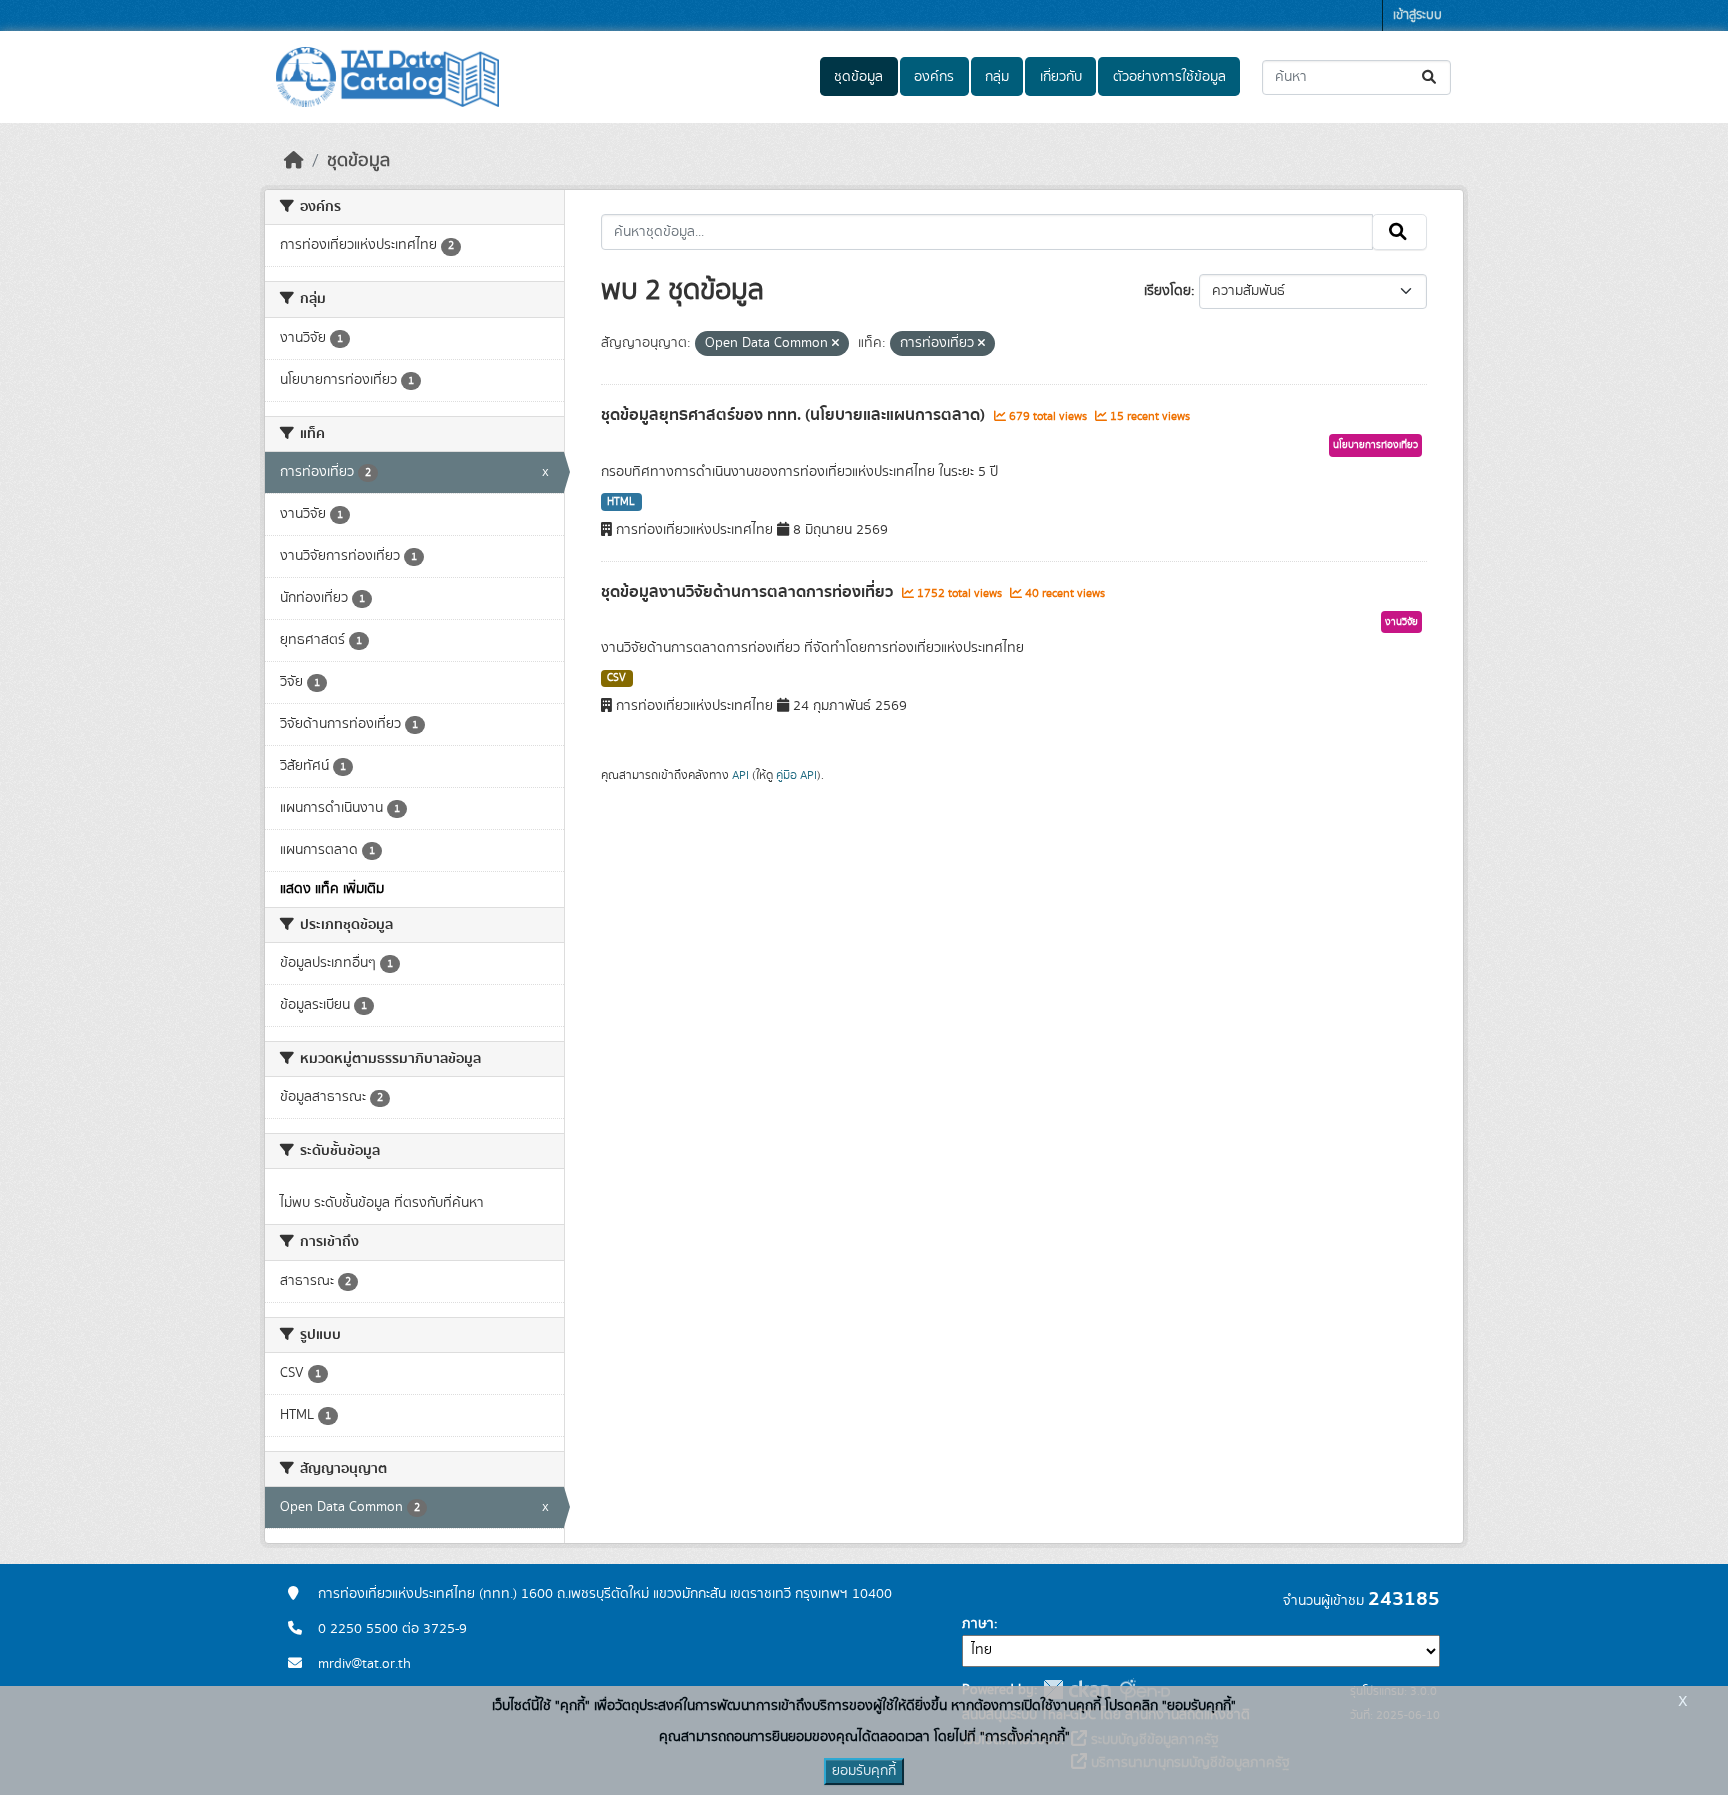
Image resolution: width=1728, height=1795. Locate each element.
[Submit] (1430, 77)
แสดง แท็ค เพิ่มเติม (332, 889)
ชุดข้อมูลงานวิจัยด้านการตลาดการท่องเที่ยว (749, 592)
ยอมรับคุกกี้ (864, 1771)
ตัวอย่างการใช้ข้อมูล (1169, 77)
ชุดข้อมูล (858, 77)
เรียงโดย (1167, 291)
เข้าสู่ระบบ (1417, 15)
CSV (616, 678)
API (740, 775)
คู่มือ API (796, 775)
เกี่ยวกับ (1061, 77)
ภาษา (978, 1624)
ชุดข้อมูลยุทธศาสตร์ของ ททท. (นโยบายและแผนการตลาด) (795, 415)
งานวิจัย (1401, 622)
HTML (621, 502)
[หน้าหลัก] (294, 161)
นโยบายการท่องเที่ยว (1375, 445)
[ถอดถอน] (835, 344)
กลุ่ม (997, 77)
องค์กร (934, 77)
